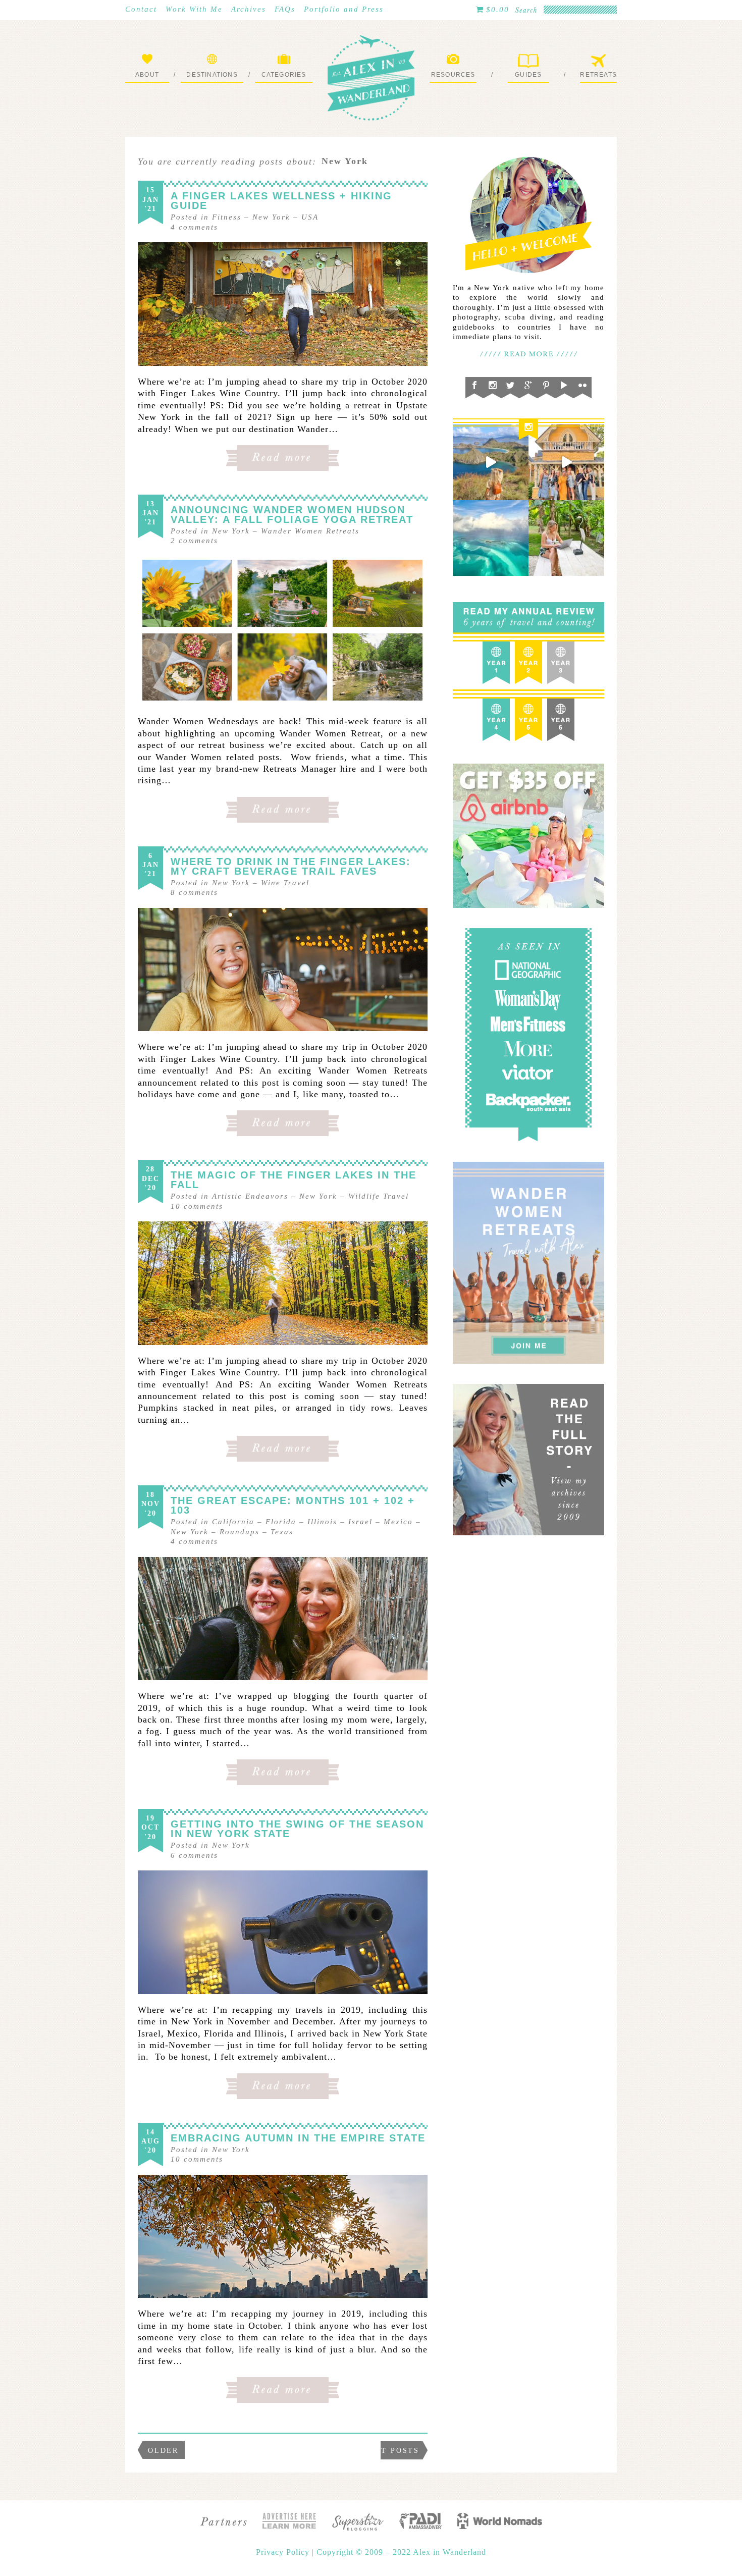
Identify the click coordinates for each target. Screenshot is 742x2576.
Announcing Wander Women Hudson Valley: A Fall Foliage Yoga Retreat (292, 515)
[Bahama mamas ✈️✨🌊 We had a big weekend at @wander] (491, 538)
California (233, 1522)
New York (271, 217)
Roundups (240, 1532)
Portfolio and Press (344, 9)
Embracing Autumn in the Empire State (298, 2138)
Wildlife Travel (379, 1196)
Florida (281, 1522)
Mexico (398, 1522)
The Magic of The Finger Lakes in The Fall (294, 1180)
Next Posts (391, 2451)
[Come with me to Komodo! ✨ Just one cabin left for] (491, 462)
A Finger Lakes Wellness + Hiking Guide (281, 201)
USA (310, 217)
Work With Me (194, 9)
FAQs (285, 9)
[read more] (283, 304)
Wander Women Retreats (310, 531)
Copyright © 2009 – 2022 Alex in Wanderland (401, 2552)
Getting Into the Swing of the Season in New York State (297, 1829)
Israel (360, 1522)
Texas (282, 1532)
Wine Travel (285, 883)
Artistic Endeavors (250, 1196)
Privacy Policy (284, 2552)
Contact (141, 9)
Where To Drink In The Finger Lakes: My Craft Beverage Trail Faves (291, 866)
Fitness (227, 217)
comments (194, 227)
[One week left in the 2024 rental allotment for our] (566, 462)
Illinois (322, 1522)
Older (163, 2451)
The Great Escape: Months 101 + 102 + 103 (293, 1505)
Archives (249, 9)
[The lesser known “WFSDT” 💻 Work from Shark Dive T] (566, 538)
